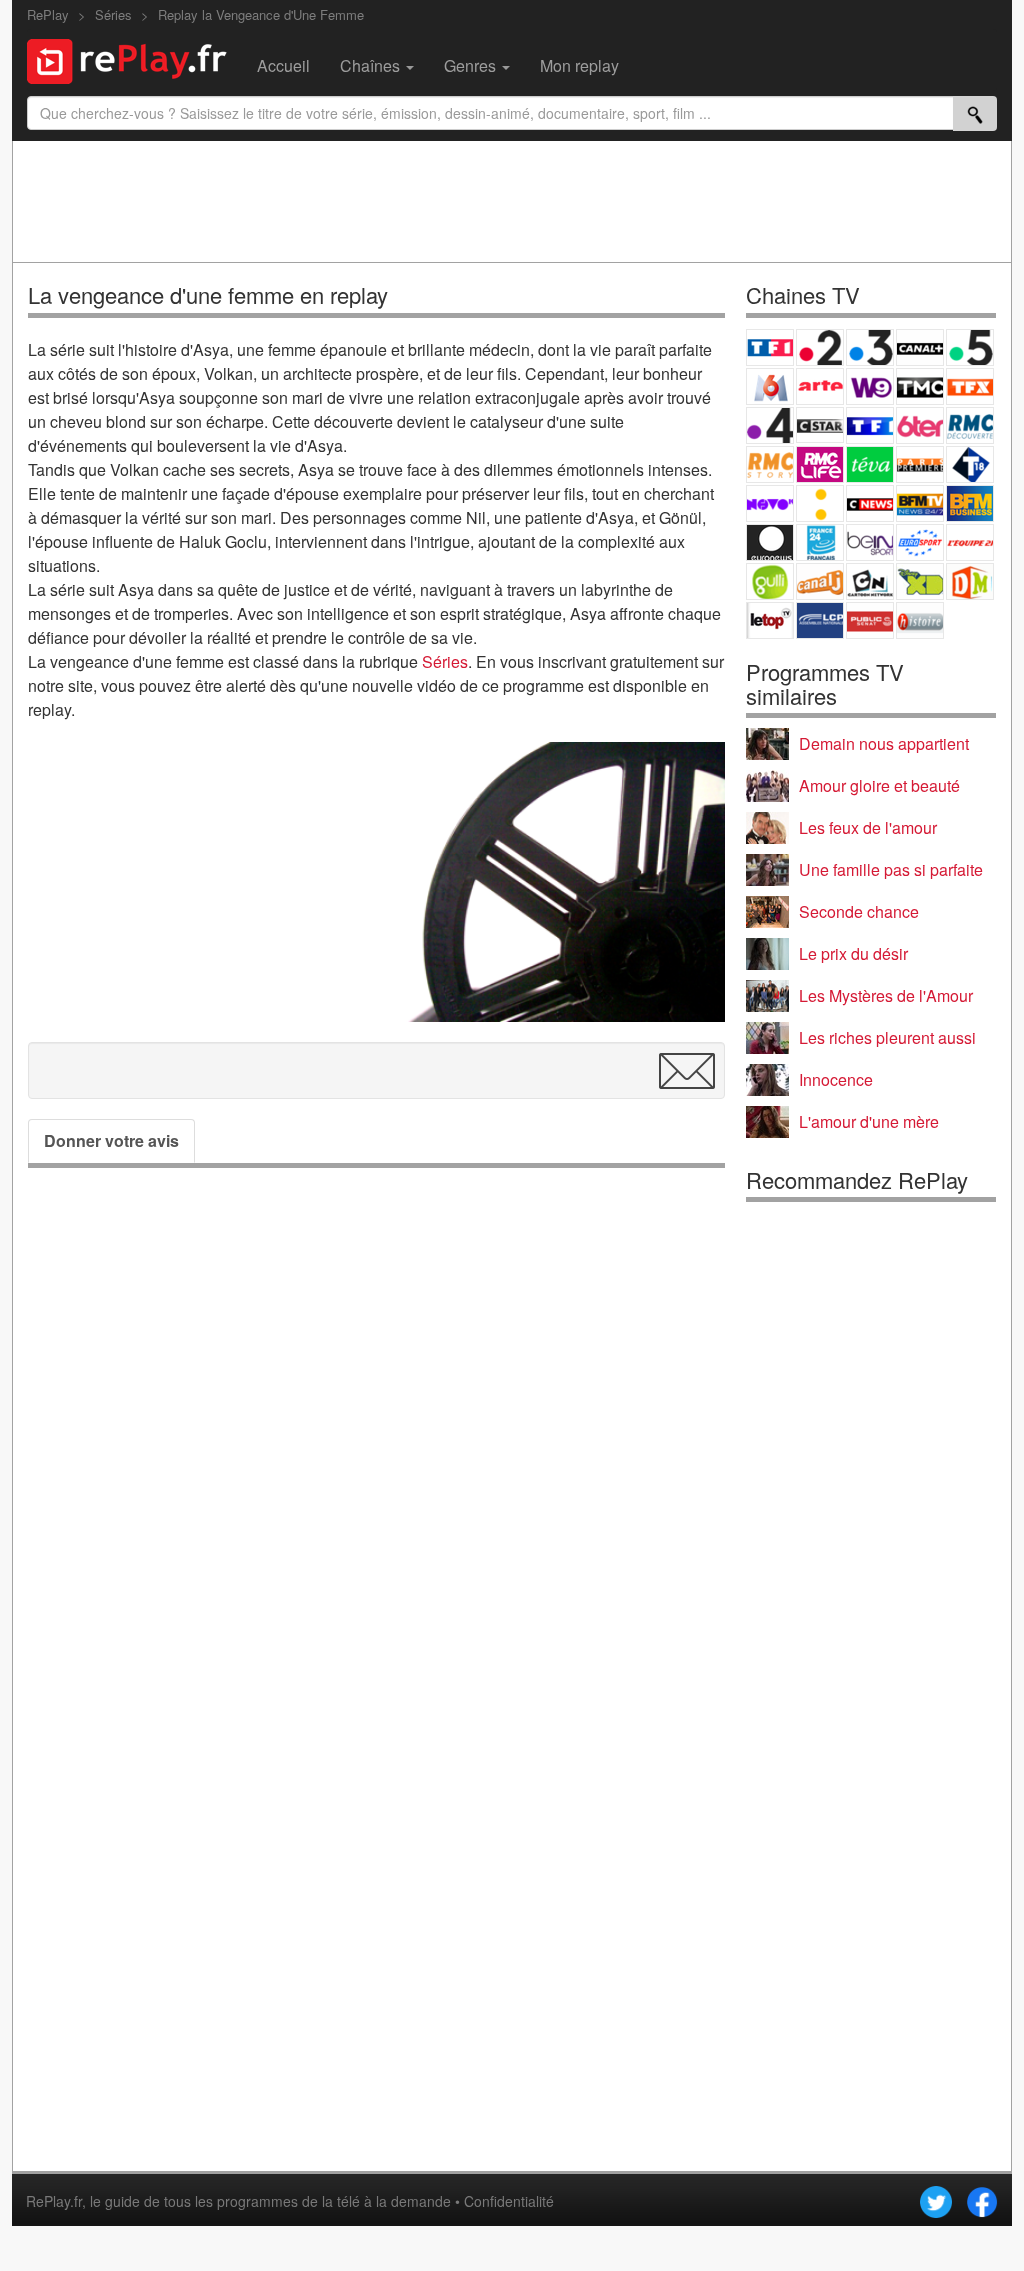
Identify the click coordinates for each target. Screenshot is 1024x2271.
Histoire (920, 620)
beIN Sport (870, 542)
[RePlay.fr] (134, 59)
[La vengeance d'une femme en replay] (557, 882)
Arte (820, 386)
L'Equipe (970, 542)
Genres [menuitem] (472, 65)
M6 (770, 386)
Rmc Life (820, 464)
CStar (820, 425)
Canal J (820, 581)
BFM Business (970, 503)
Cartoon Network (870, 581)
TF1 (770, 347)
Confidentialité (509, 2201)
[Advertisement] (512, 201)
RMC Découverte (970, 425)
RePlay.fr (54, 2201)
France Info (820, 503)
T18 (970, 464)
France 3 (870, 347)
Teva (870, 464)
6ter (920, 425)
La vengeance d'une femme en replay (208, 294)
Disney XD (920, 581)
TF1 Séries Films (870, 425)
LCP (820, 620)
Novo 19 (770, 503)
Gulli (770, 581)
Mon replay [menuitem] (579, 65)
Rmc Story (770, 464)
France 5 (970, 347)
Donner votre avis (111, 1140)
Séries (445, 661)
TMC (920, 386)
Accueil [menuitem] (283, 65)
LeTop (770, 620)
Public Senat (870, 620)
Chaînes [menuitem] (372, 65)
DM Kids (970, 581)
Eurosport (920, 542)
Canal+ (920, 347)
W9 (870, 386)
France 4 (770, 425)
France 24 (820, 542)
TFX (970, 386)
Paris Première (920, 464)
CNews (870, 503)
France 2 (820, 347)
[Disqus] (376, 1462)
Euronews (770, 542)
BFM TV (920, 503)
